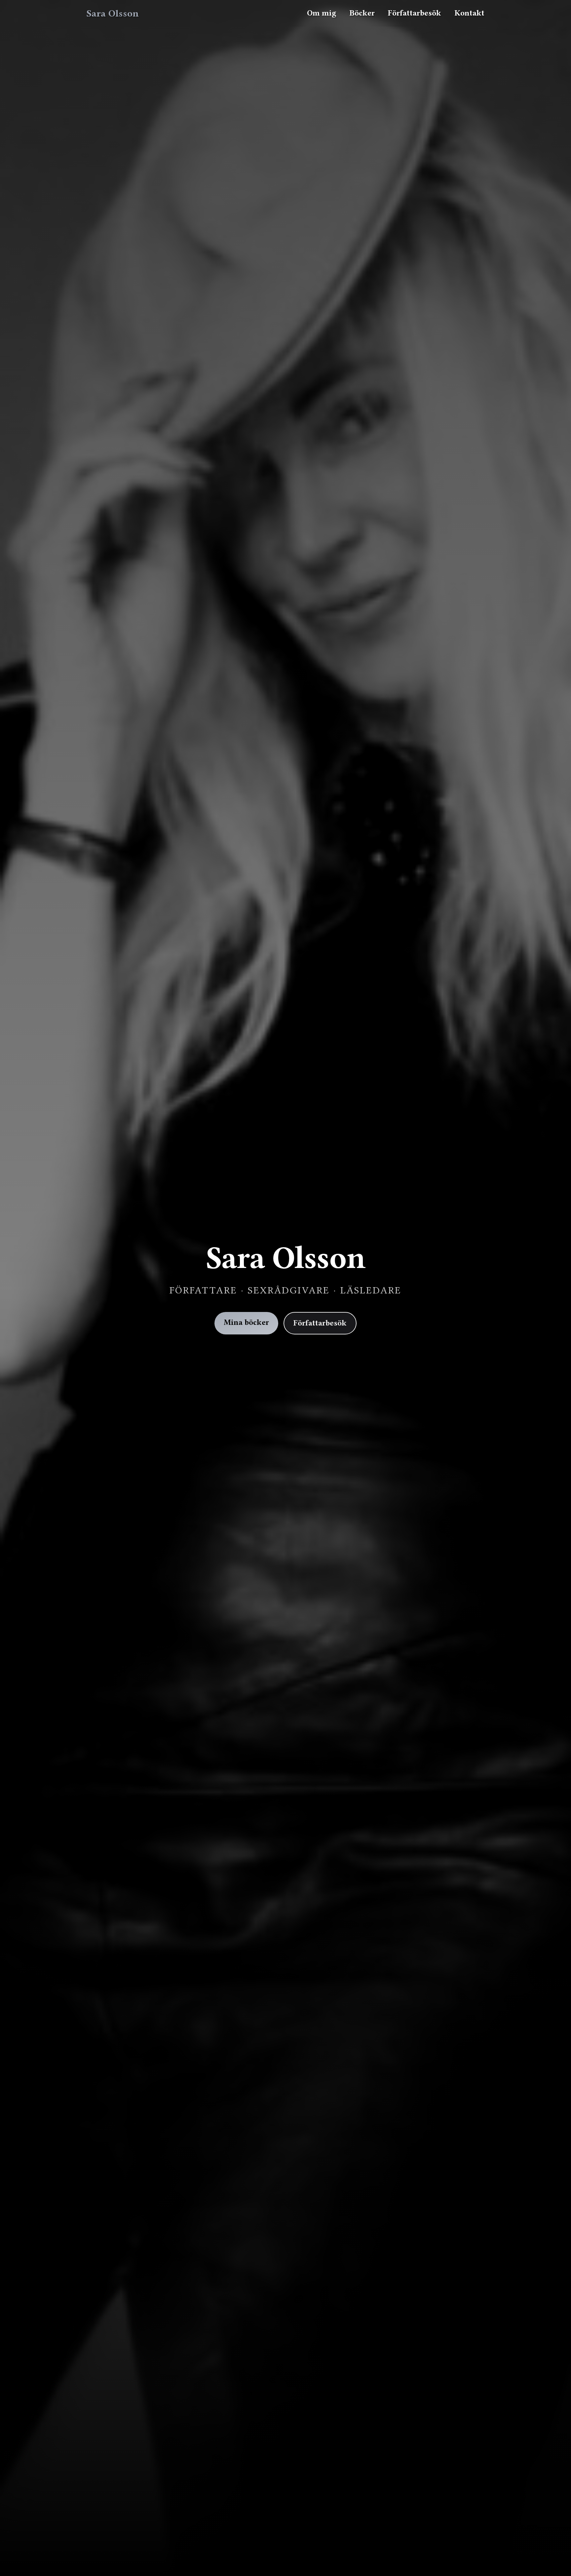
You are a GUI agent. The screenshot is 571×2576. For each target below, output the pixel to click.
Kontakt (469, 13)
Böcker (362, 13)
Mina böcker (246, 1322)
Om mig (322, 13)
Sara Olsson (113, 13)
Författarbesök (415, 13)
